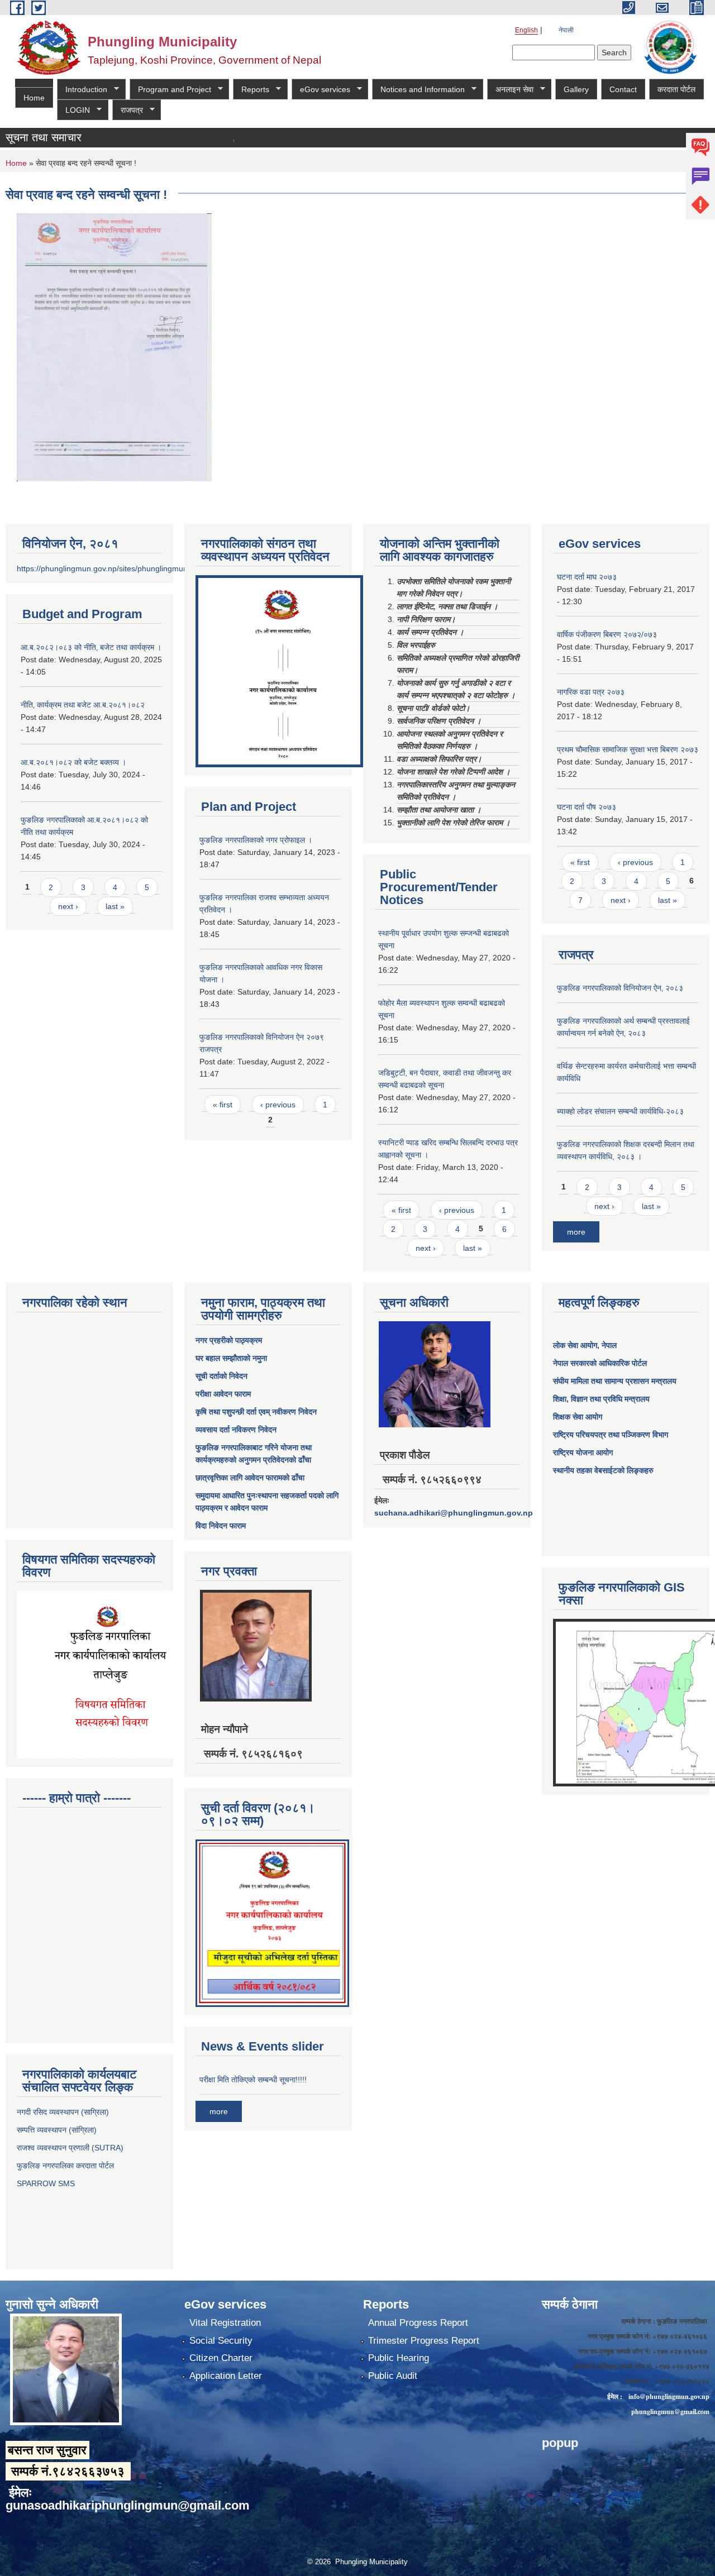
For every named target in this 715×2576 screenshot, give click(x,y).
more (576, 1232)
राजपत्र (128, 110)
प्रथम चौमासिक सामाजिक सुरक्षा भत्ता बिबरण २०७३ (628, 749)
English (526, 30)
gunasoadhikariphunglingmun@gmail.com (128, 2505)
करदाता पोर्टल (676, 89)
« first (223, 1105)
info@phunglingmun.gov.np (669, 2396)
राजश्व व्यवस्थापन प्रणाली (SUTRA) (70, 2148)
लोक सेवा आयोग (575, 1345)
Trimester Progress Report (424, 2341)
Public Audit (393, 2376)
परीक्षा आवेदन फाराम (223, 1394)
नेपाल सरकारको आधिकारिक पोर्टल (600, 1363)
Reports (251, 90)
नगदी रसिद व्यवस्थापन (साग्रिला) (63, 2112)
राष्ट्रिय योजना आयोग (583, 1452)
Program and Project (170, 90)
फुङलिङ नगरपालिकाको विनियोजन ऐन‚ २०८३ (620, 988)
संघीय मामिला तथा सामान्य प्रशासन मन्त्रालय (615, 1381)
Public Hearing (399, 2358)
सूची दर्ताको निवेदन (221, 1376)
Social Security (221, 2341)
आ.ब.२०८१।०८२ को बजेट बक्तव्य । (73, 762)
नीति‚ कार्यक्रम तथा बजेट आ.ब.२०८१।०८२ (83, 705)
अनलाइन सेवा (510, 90)
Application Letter (226, 2376)
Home (34, 98)
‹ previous (278, 1105)
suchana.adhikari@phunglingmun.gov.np (454, 1513)
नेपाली (566, 30)
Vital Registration (225, 2323)
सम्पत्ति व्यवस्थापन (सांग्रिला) (57, 2130)
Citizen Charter (221, 2358)
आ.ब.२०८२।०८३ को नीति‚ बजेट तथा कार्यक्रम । (91, 647)
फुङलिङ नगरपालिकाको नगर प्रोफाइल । (256, 840)
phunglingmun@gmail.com (670, 2412)
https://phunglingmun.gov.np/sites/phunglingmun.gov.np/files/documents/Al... (152, 568)
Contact (623, 89)
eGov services (321, 90)
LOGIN (73, 110)
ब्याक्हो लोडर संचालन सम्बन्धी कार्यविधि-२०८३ (620, 1111)
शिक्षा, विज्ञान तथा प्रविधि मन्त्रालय (601, 1399)
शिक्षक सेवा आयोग (578, 1417)
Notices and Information (418, 90)
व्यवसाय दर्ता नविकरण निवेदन (236, 1430)
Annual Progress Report (418, 2323)
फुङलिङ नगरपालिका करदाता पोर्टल (66, 2166)
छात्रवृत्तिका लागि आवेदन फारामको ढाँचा (250, 1478)
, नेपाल (607, 1345)
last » (115, 906)
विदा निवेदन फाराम (221, 1526)
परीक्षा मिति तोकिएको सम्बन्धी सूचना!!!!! (253, 2080)
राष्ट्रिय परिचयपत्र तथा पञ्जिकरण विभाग (611, 1435)
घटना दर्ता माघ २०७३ (587, 577)
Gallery (576, 89)
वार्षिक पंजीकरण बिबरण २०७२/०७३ (607, 634)
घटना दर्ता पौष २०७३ (587, 807)
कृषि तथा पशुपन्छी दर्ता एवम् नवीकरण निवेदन (256, 1412)
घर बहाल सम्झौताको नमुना (231, 1358)
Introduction (82, 90)
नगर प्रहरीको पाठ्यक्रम (229, 1340)
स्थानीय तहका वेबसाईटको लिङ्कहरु (603, 1470)
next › (68, 906)
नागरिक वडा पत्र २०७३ (591, 692)
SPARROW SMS (47, 2183)
